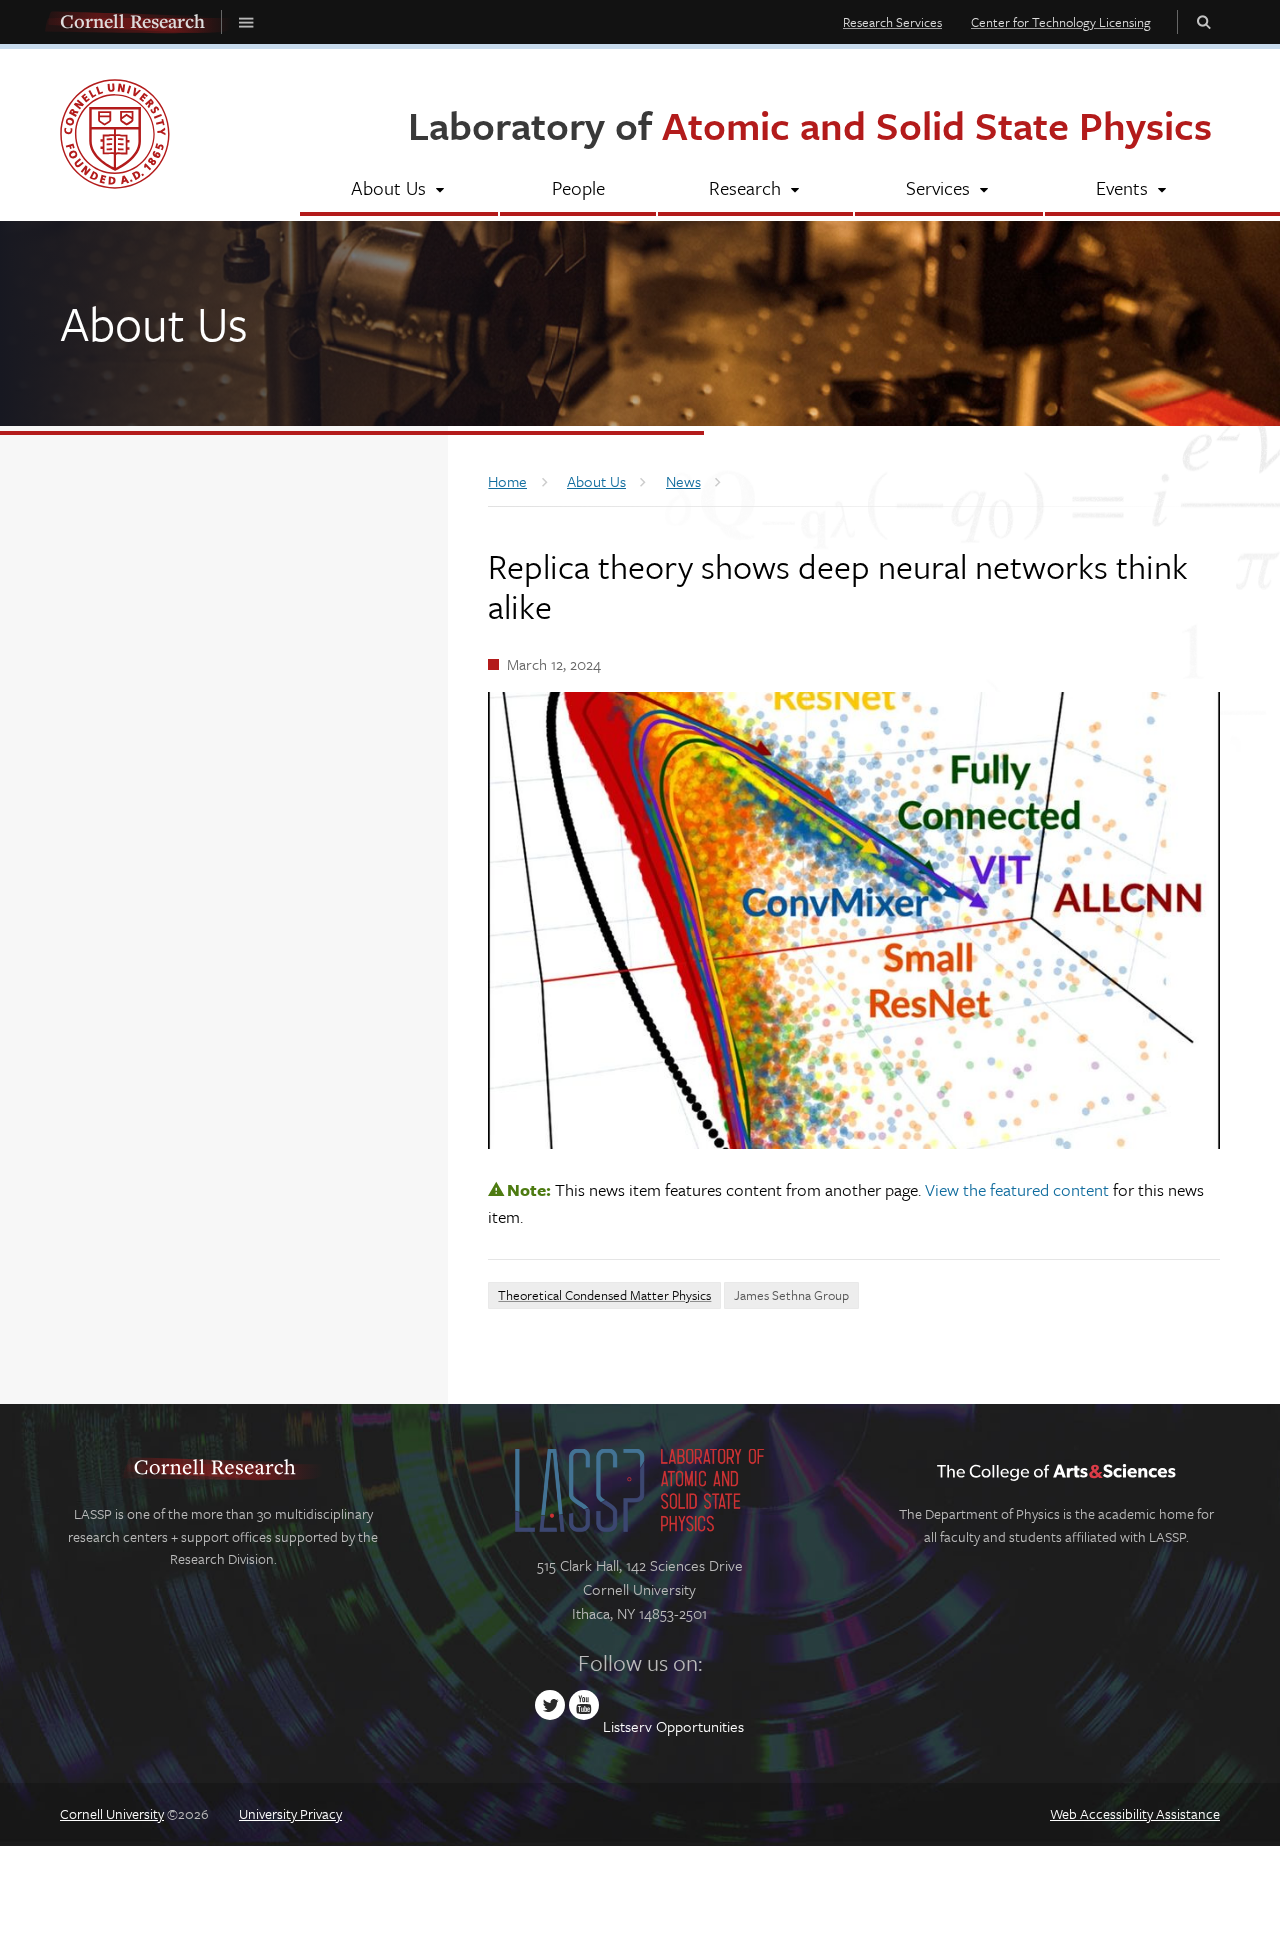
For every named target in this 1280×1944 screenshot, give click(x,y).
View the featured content (1017, 1189)
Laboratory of (810, 124)
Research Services (892, 22)
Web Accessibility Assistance (1135, 1813)
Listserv (627, 1726)
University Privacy (290, 1813)
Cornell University (112, 1813)
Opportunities (700, 1726)
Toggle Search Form (1204, 21)
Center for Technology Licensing (1061, 22)
